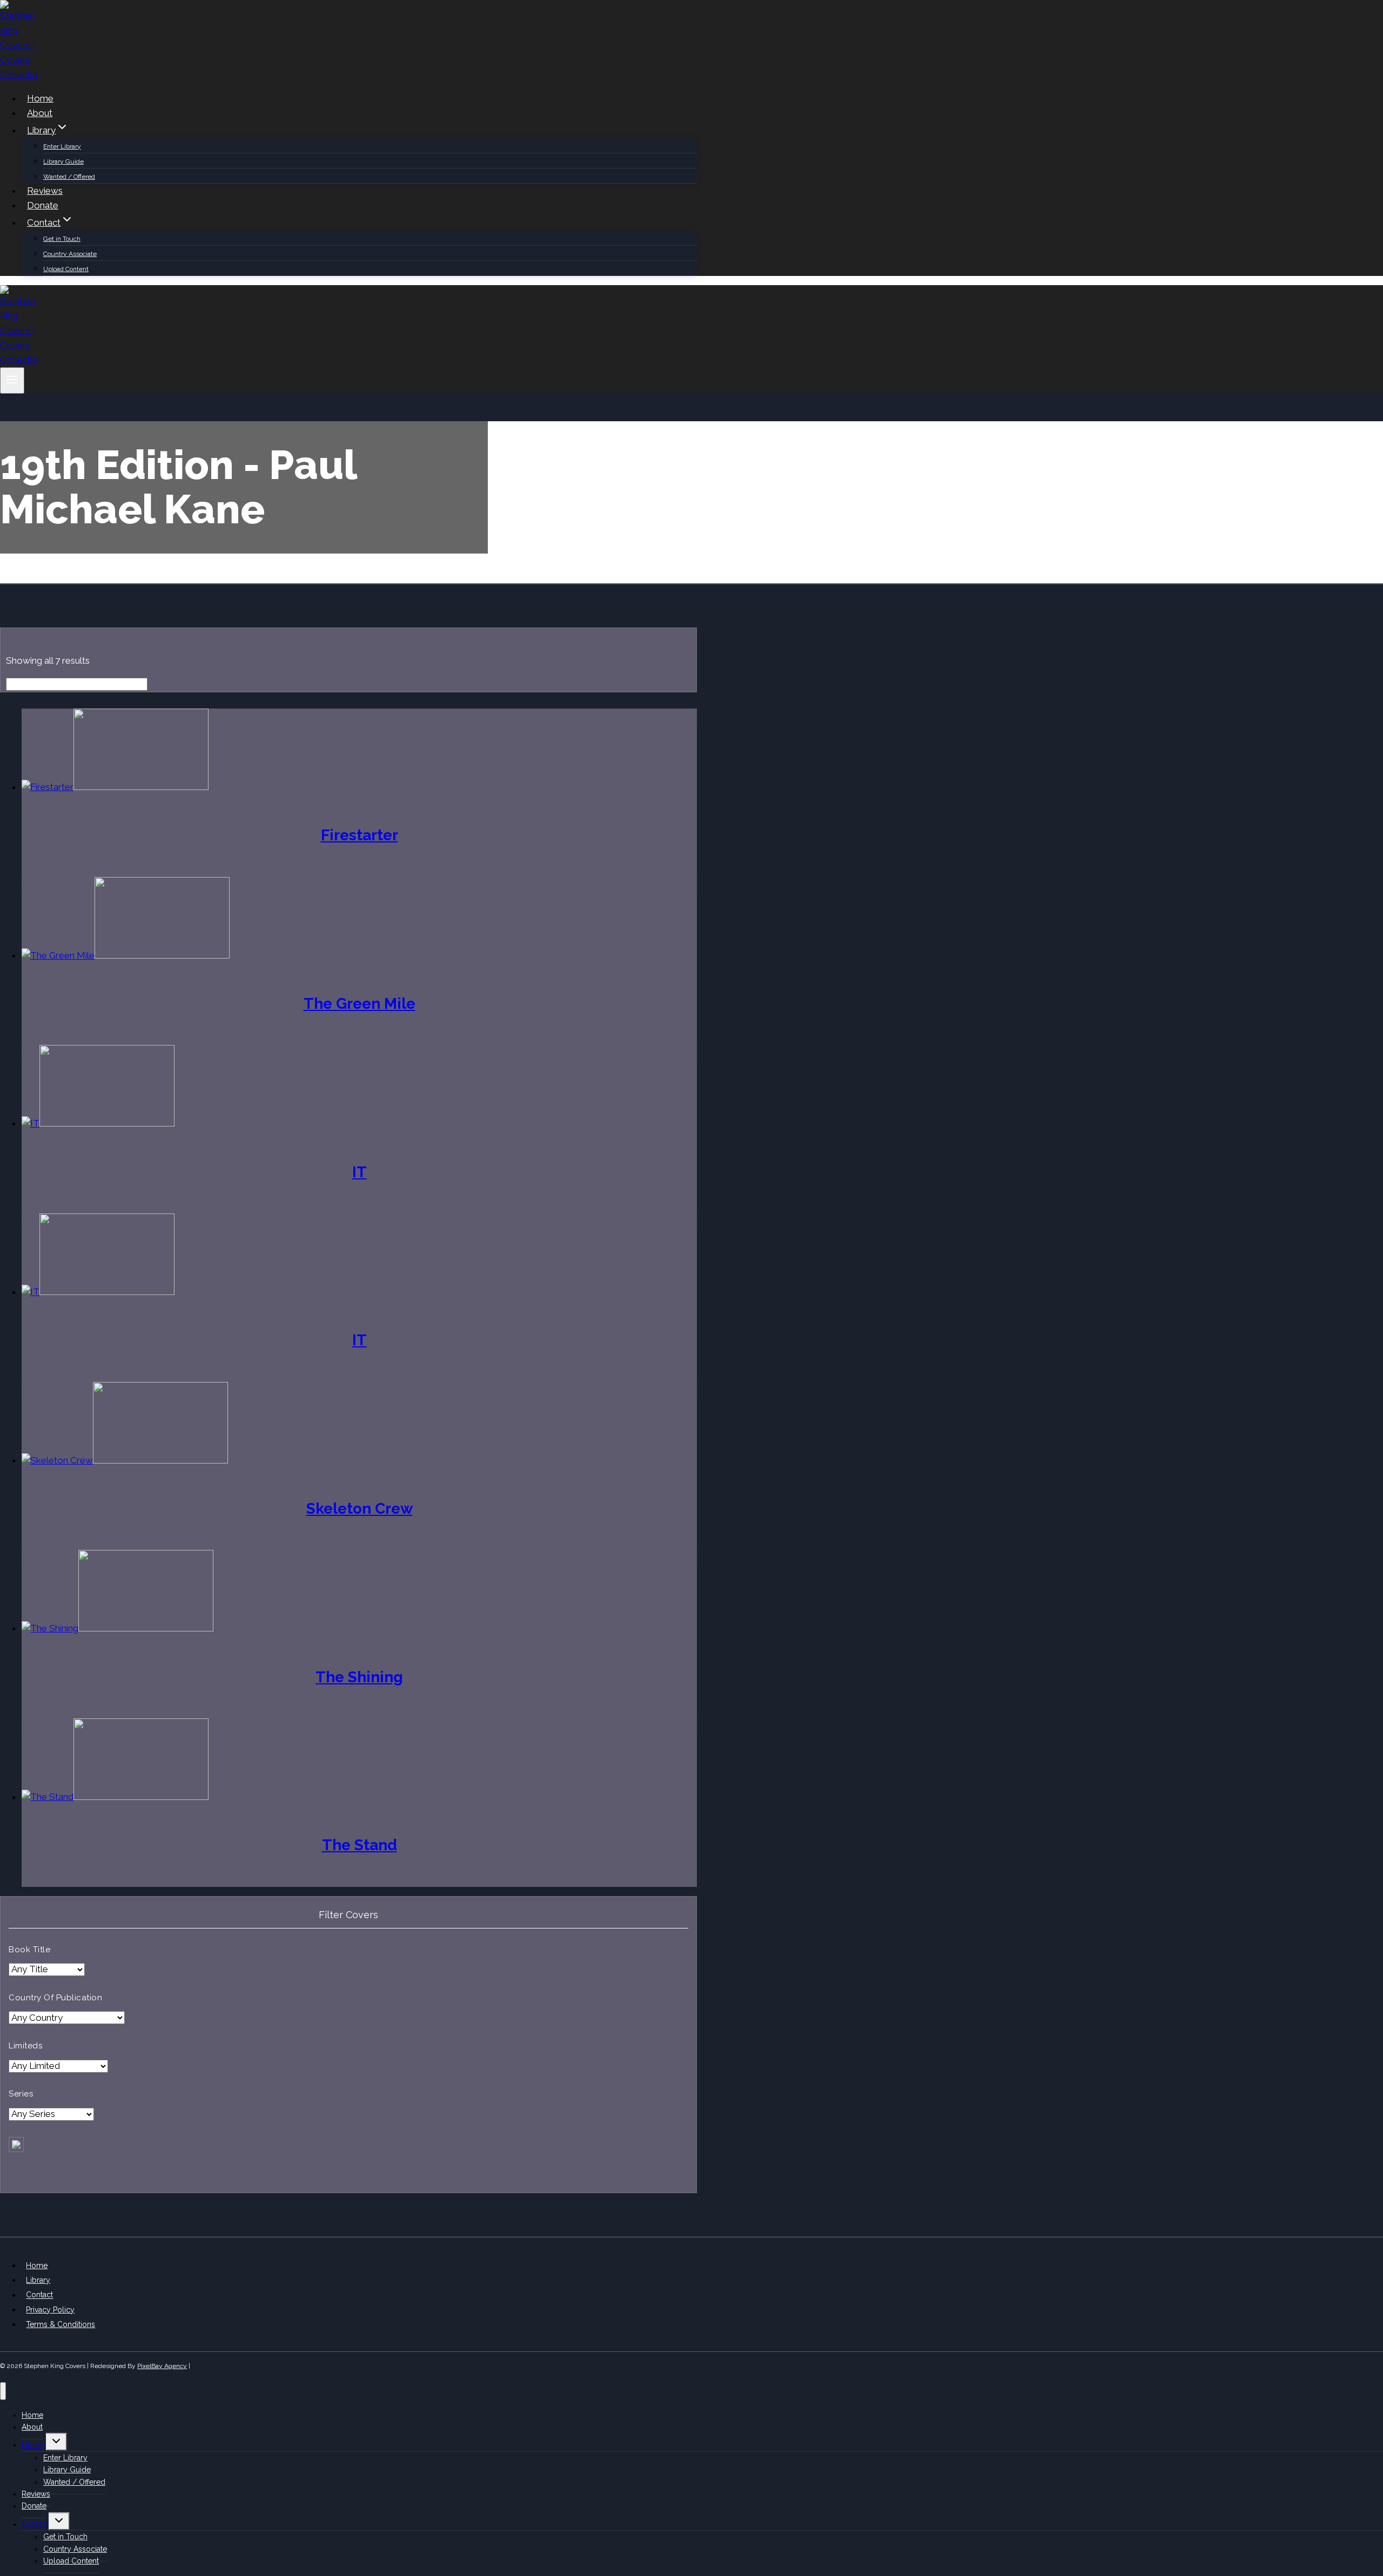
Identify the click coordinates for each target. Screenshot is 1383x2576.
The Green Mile (360, 1004)
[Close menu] (3, 2391)
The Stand (360, 1845)
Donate (43, 205)
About (40, 113)
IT (360, 1172)
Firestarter (360, 835)
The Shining (359, 1677)
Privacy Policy (50, 2310)
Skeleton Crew (360, 1509)
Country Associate (70, 254)
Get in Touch (62, 239)
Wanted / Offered (69, 177)
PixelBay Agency (162, 2366)
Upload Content (66, 269)
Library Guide (63, 161)
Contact (39, 2295)
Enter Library (62, 146)
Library (38, 2280)
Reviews (45, 191)
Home (40, 98)
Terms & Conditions (61, 2324)
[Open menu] (12, 380)
